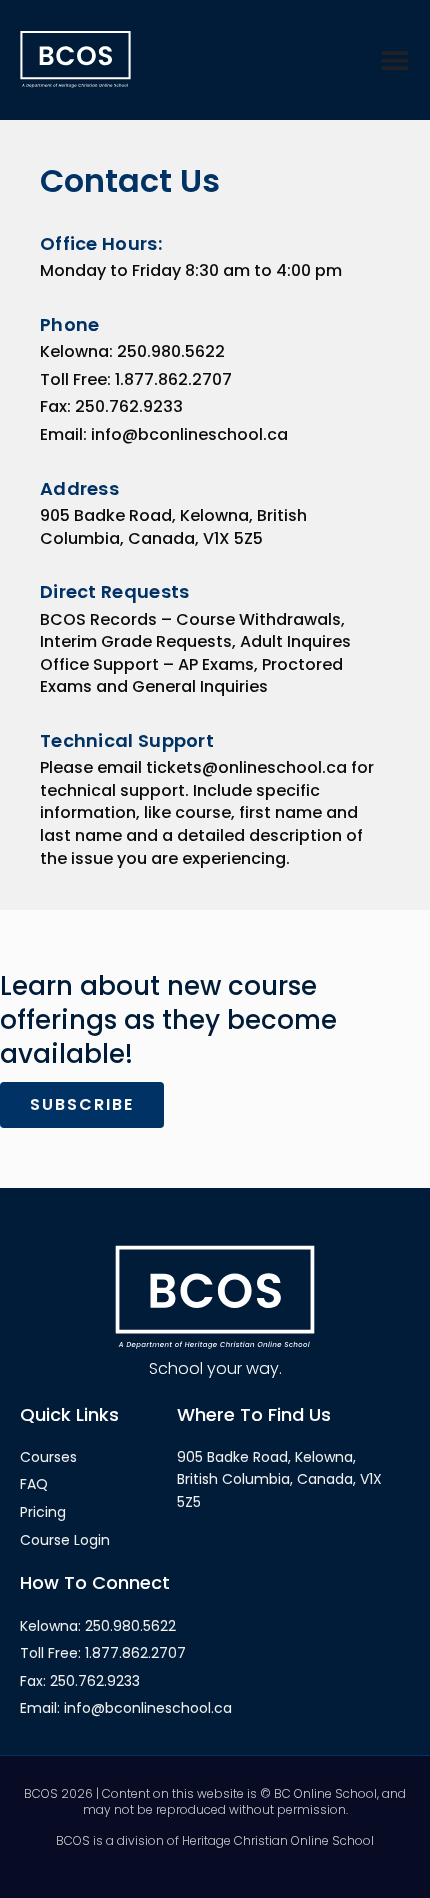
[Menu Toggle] (395, 60)
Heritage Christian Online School (278, 1840)
